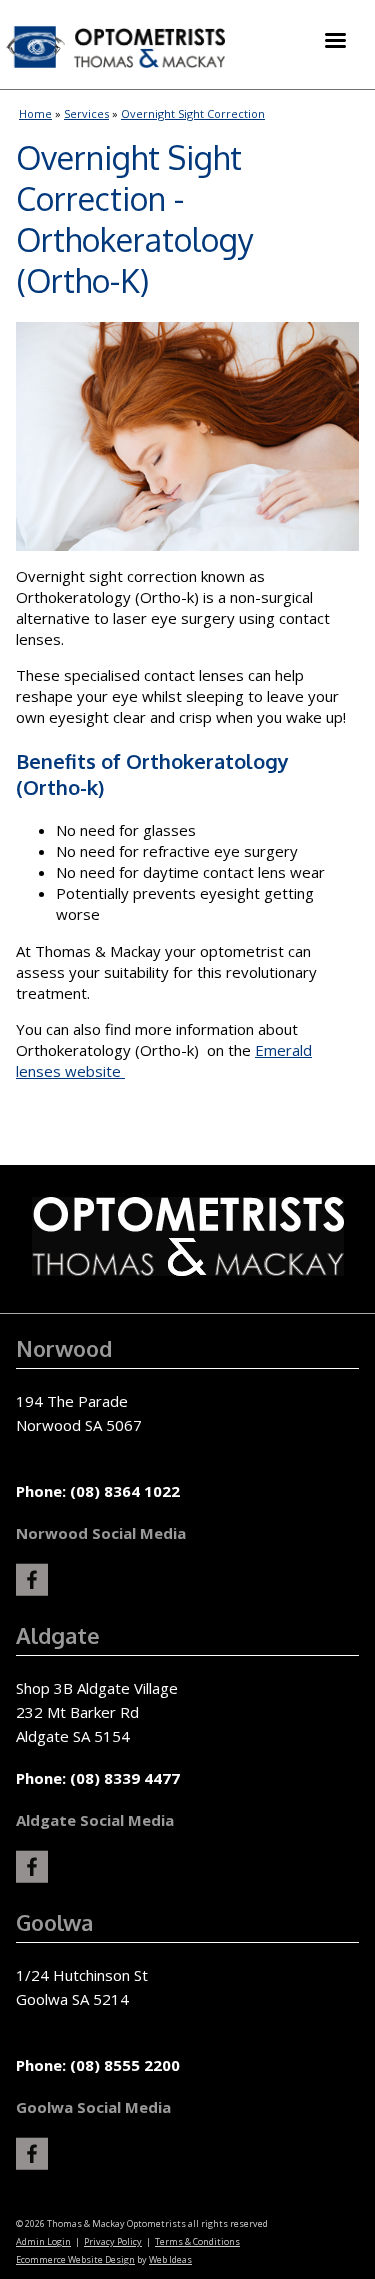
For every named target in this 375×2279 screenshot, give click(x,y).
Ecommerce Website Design (75, 2259)
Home (35, 113)
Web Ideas (170, 2259)
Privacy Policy (113, 2241)
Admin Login (43, 2241)
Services (86, 113)
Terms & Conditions (197, 2241)
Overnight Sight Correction (193, 113)
